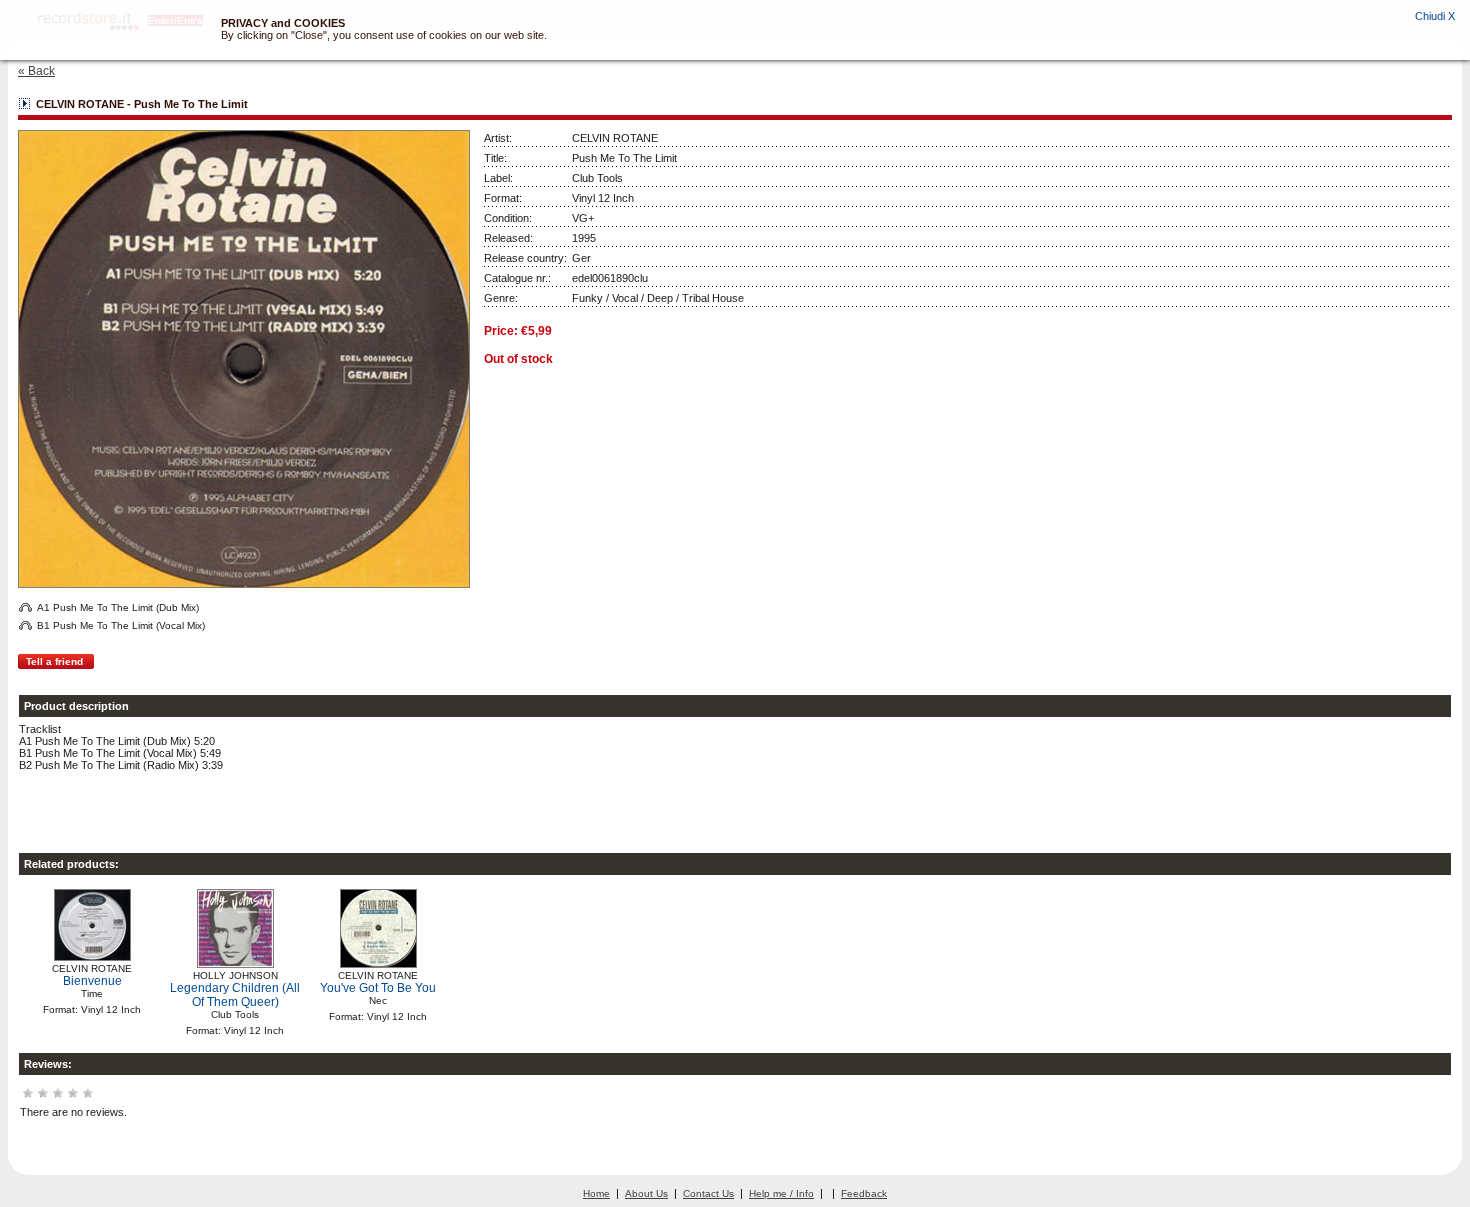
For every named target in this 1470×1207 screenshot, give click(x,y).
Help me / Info (781, 1193)
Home (596, 1193)
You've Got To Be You (378, 988)
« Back (36, 71)
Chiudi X (1435, 16)
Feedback (864, 1193)
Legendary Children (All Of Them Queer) (235, 995)
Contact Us (708, 1193)
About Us (646, 1193)
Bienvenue (92, 981)
